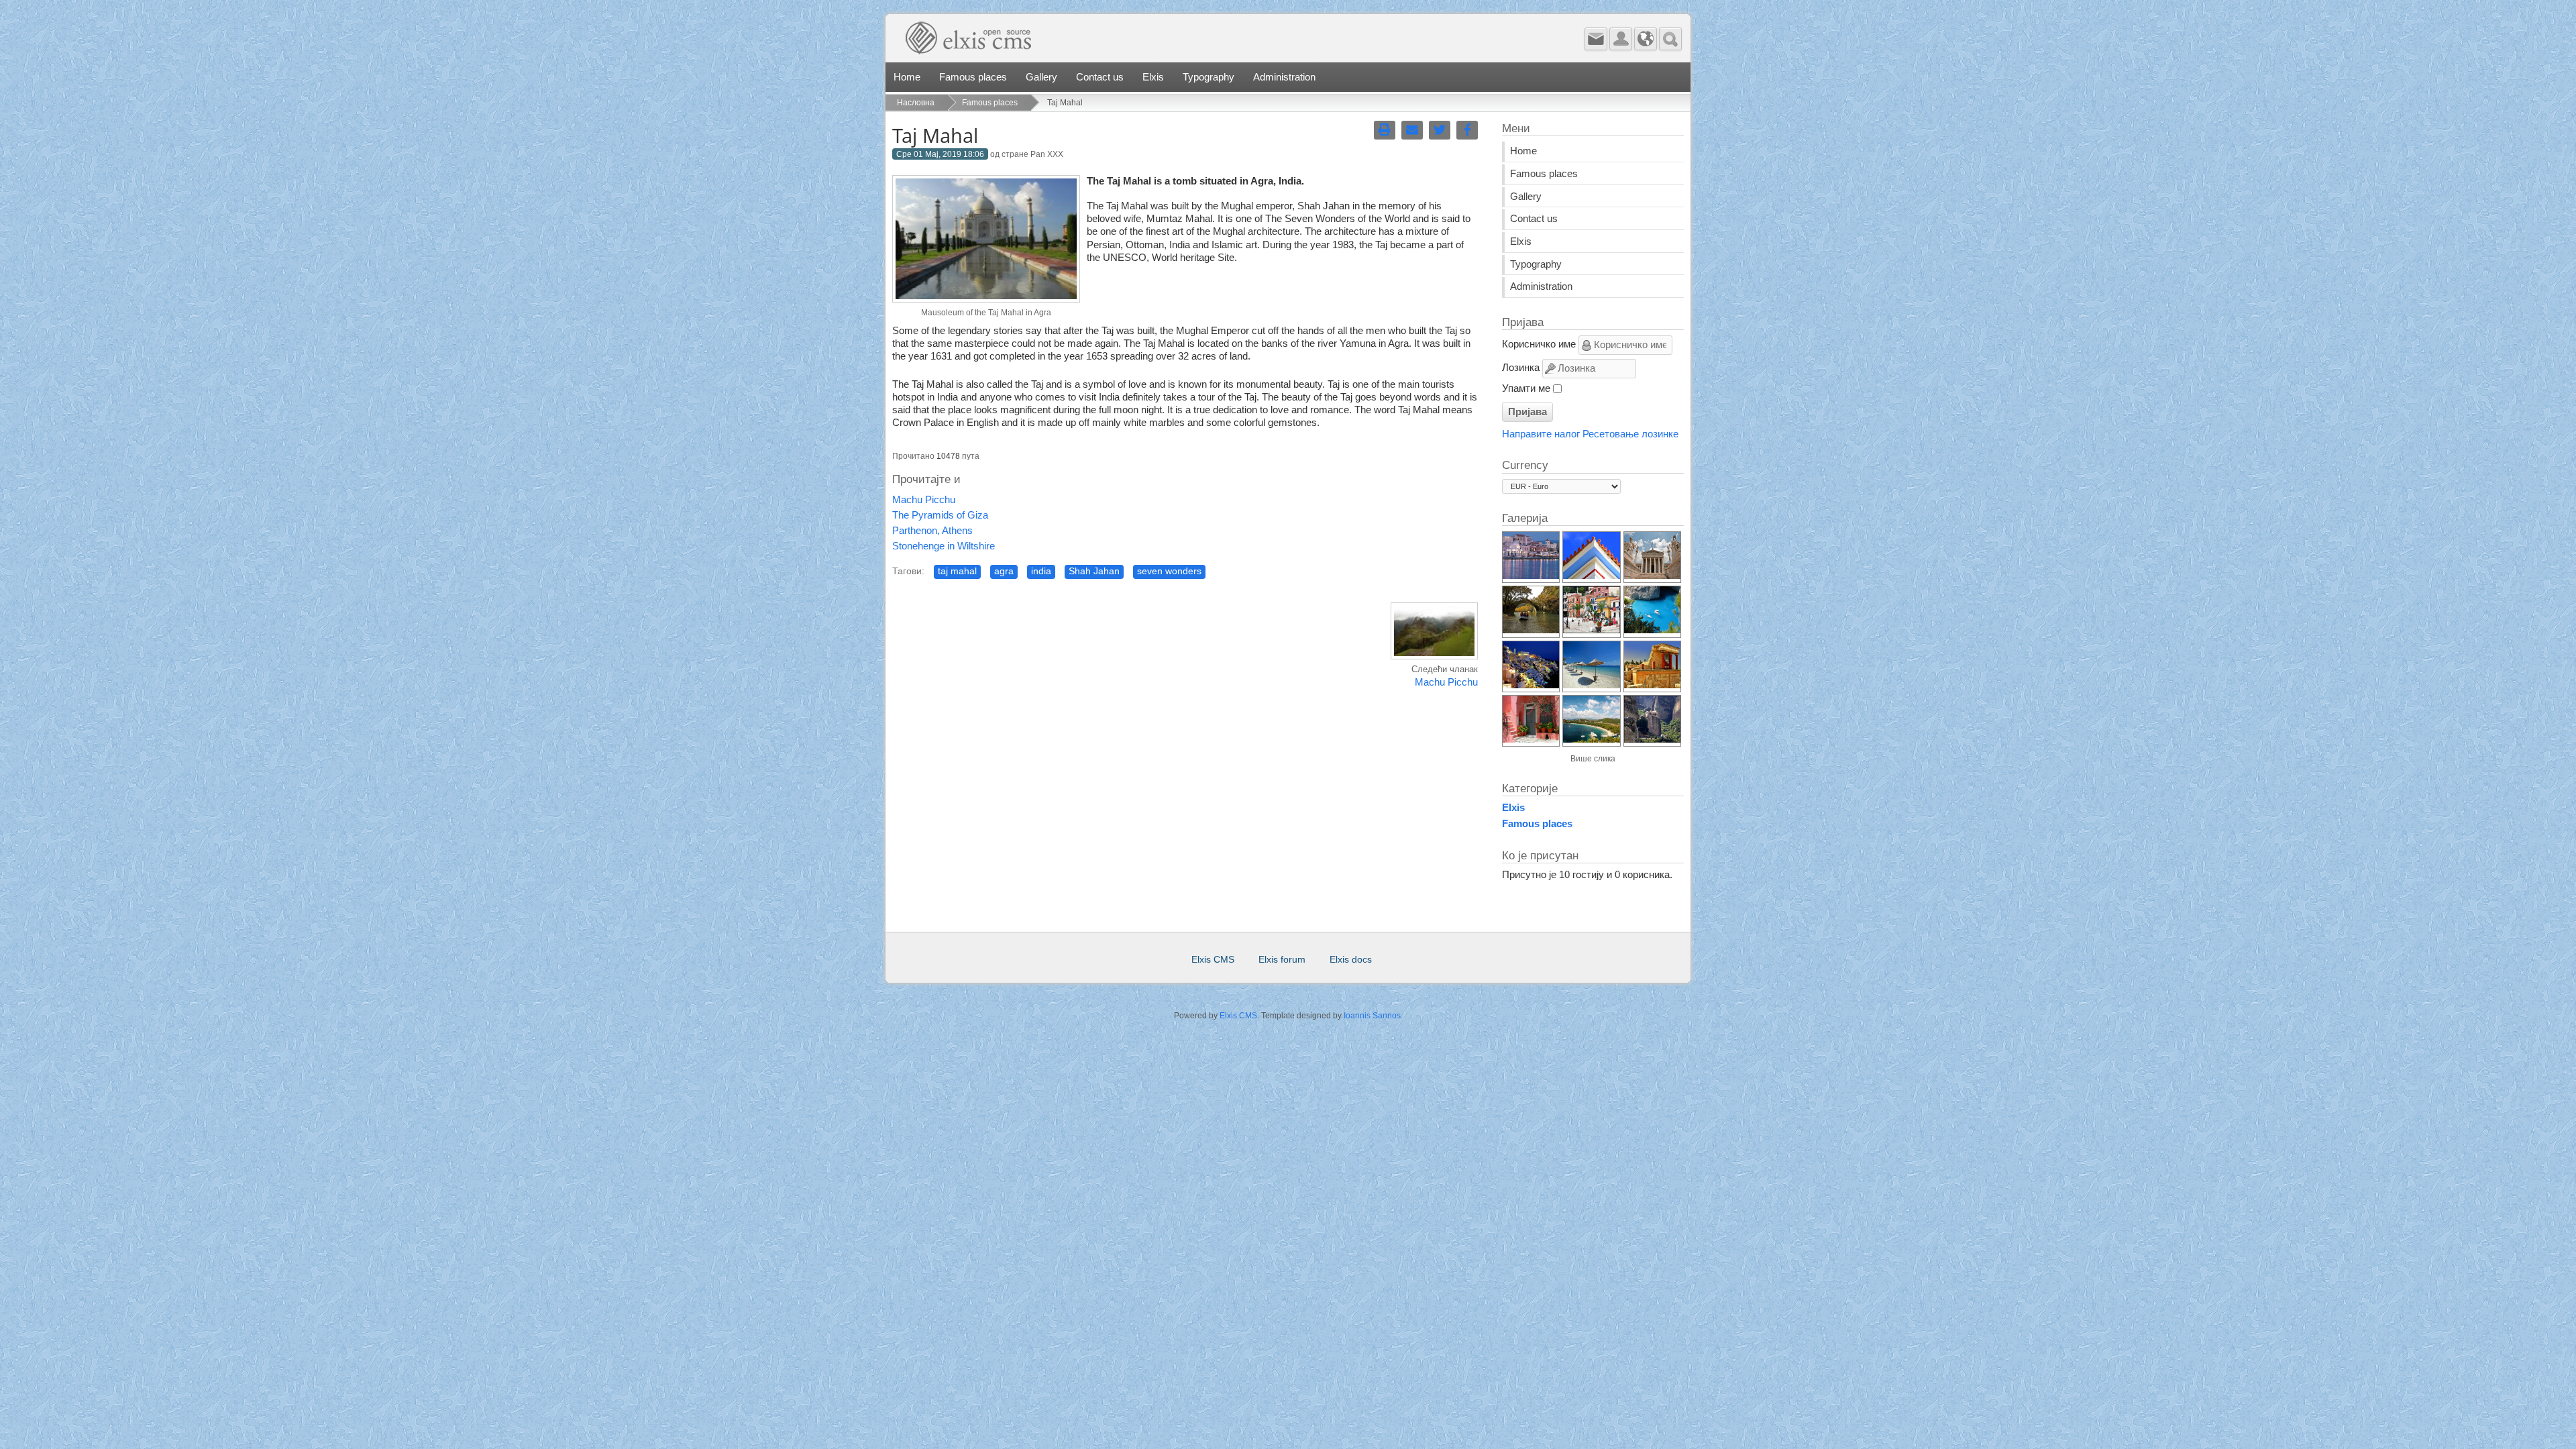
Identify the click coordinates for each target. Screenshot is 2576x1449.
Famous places (973, 77)
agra (1004, 571)
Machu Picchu (924, 500)
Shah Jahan (1094, 571)
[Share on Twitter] (1440, 130)
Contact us (1100, 77)
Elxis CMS (1213, 960)
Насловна (916, 103)
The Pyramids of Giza (940, 515)
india (1041, 571)
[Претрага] (1670, 39)
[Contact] (1596, 39)
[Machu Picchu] (1434, 657)
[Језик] (1646, 39)
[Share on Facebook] (1467, 130)
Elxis (1153, 77)
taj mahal (957, 571)
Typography (1209, 77)
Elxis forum (1282, 960)
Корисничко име (1539, 345)
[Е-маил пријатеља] (1412, 130)
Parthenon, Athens (932, 531)
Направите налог (1541, 434)
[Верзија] (1385, 130)
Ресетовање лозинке (1630, 434)
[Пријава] (1621, 39)
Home (907, 77)
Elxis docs (1351, 960)
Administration (1284, 77)
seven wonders (1169, 571)
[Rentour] (1110, 43)
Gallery (1041, 77)
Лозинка (1521, 368)
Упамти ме (1526, 388)
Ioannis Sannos (1372, 1016)
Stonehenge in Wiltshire (944, 546)
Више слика (1593, 759)
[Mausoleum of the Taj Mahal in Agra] (986, 299)
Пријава (1527, 412)
